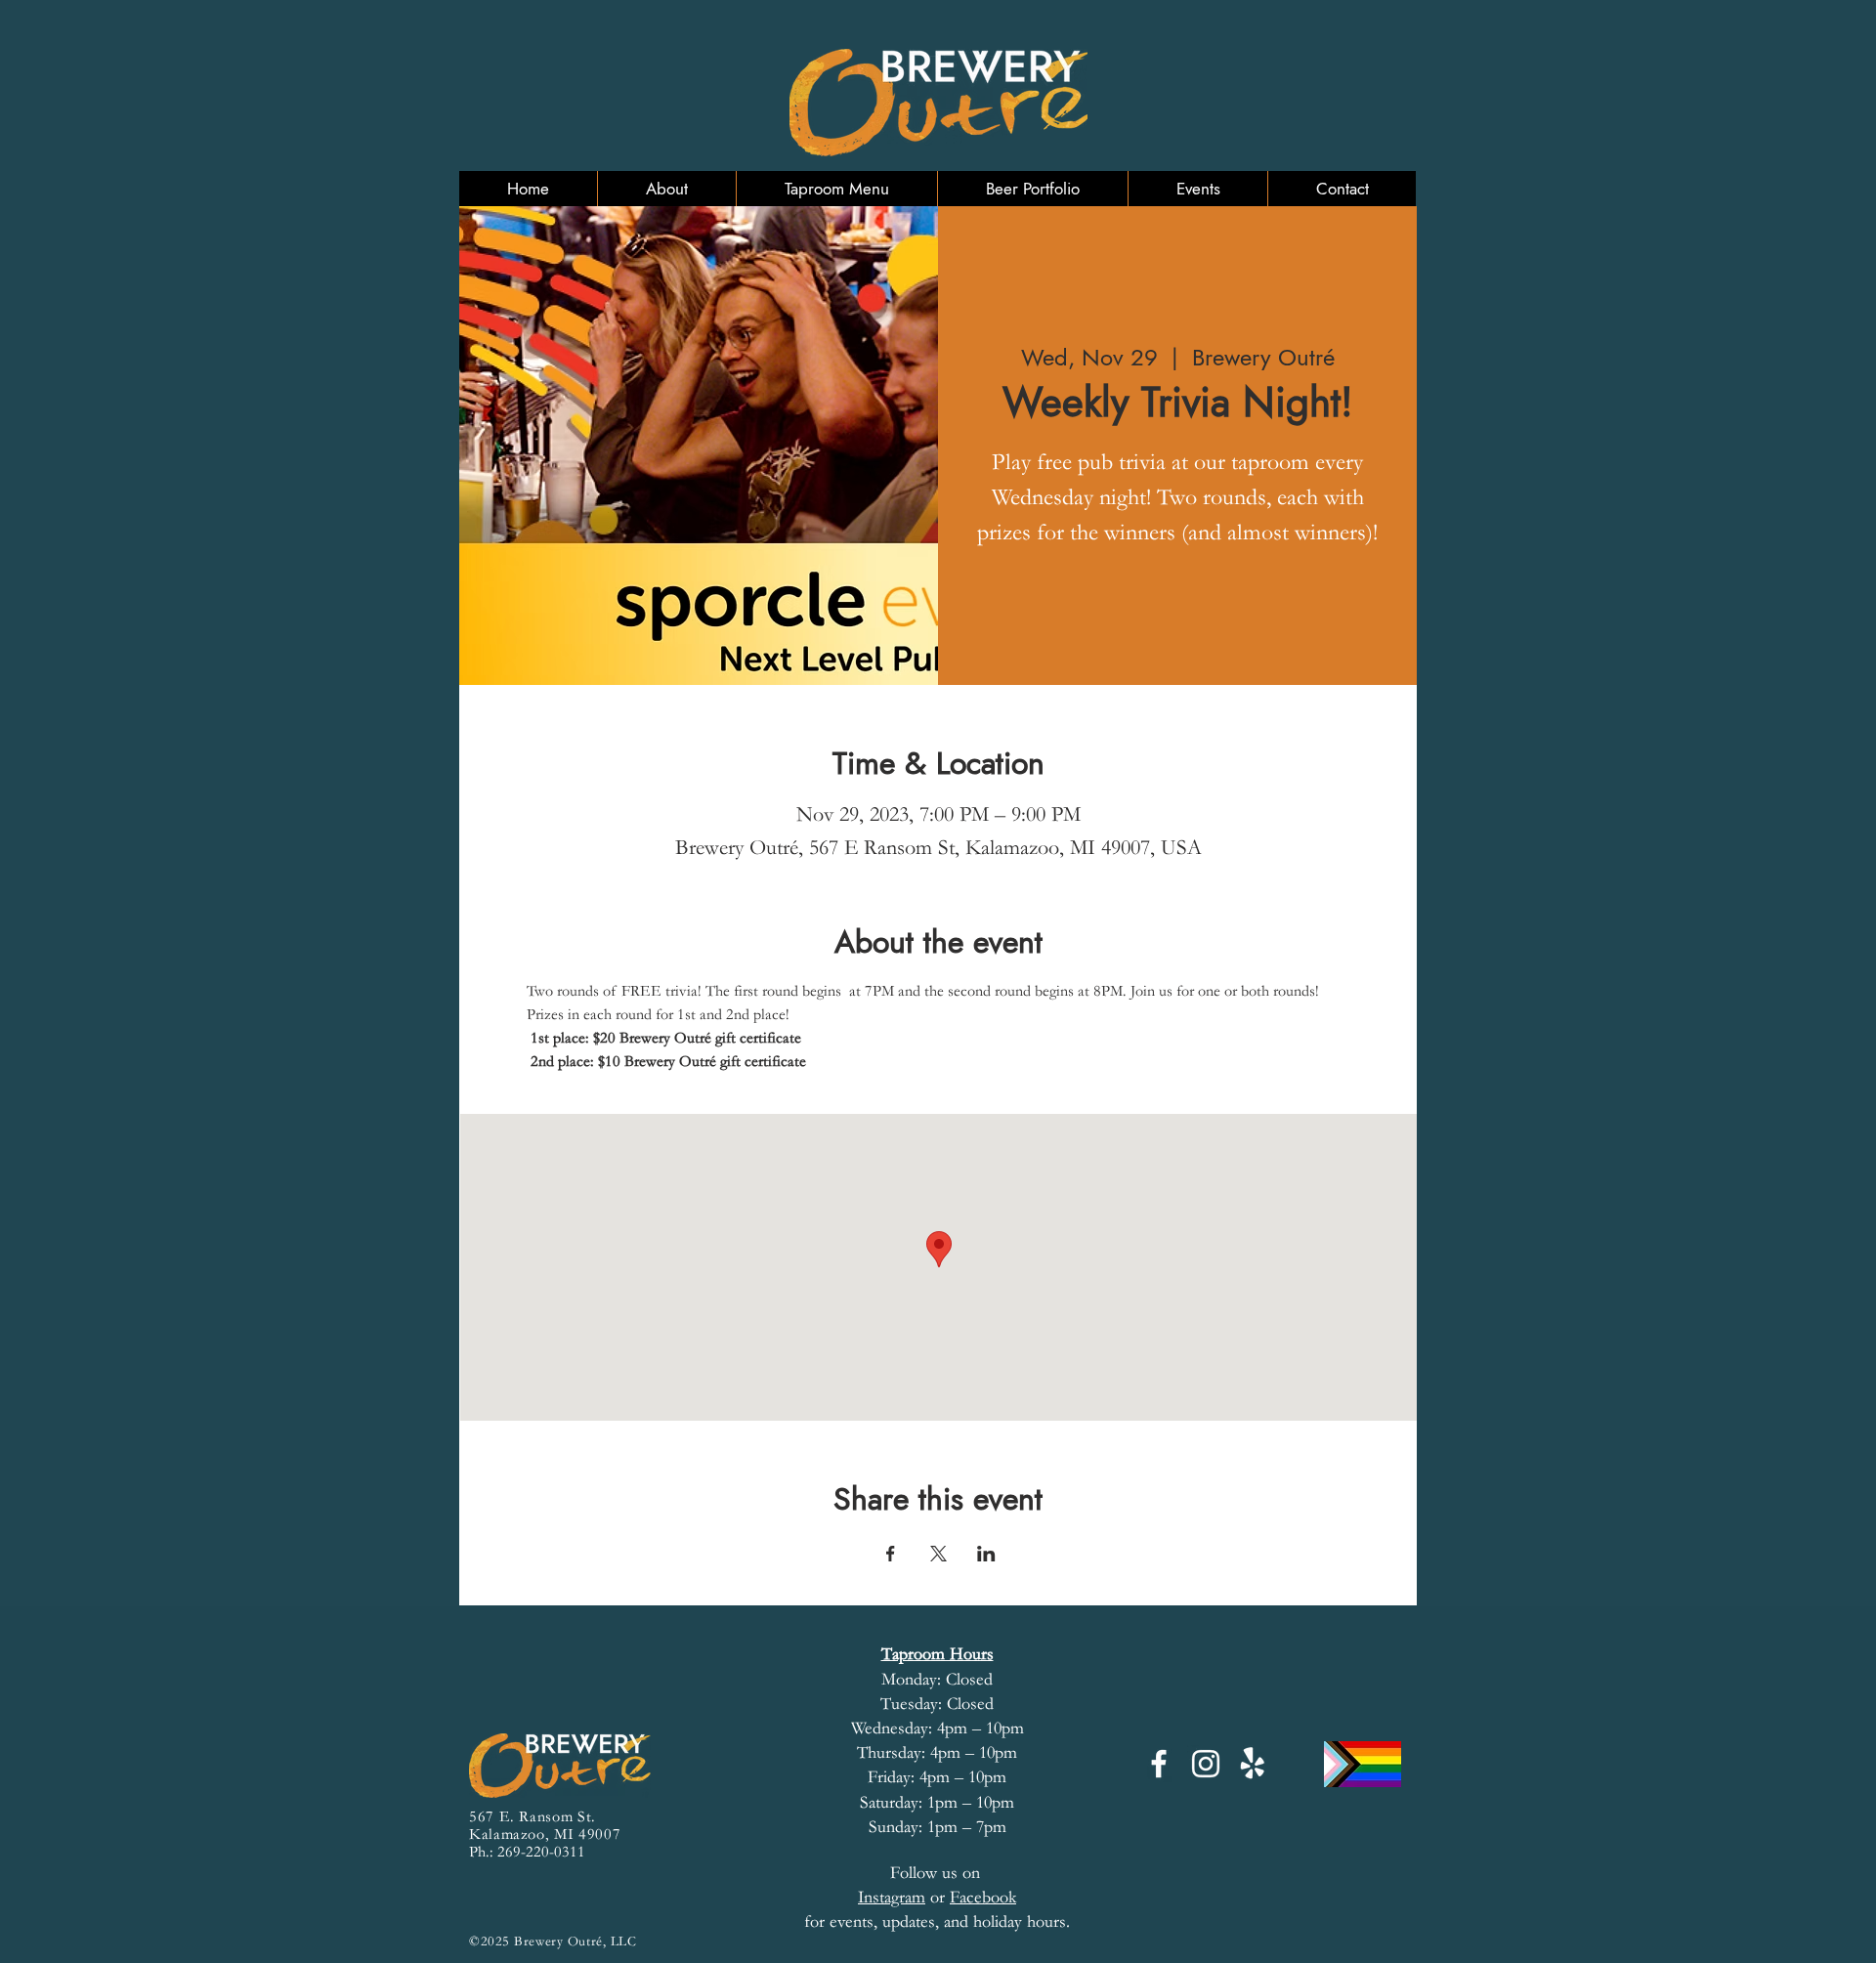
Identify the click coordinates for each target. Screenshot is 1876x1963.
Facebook (983, 1897)
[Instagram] (1206, 1764)
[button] (666, 189)
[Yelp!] (1253, 1764)
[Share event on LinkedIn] (986, 1554)
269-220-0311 (541, 1852)
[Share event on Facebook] (891, 1554)
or (904, 1897)
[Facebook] (1159, 1764)
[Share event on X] (938, 1554)
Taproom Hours (938, 1654)
